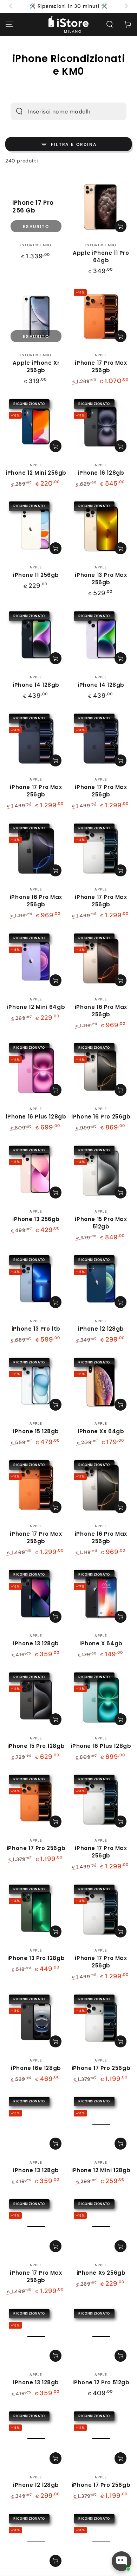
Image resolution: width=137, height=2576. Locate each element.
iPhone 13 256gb (36, 1219)
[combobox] (59, 111)
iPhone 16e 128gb (36, 2068)
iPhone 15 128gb (36, 1431)
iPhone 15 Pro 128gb (36, 1746)
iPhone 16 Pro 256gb (101, 1117)
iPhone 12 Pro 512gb (101, 2382)
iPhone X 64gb (101, 1643)
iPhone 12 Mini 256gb (36, 473)
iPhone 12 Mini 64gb (36, 1007)
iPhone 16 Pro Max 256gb (36, 901)
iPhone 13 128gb (36, 1643)
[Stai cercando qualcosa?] (19, 111)
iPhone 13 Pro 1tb (36, 1329)
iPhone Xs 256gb (101, 2273)
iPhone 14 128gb (36, 685)
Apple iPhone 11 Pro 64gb (101, 257)
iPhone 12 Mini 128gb (101, 2170)
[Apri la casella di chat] (122, 2561)
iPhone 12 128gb (101, 1329)
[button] (110, 24)
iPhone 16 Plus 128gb (36, 1117)
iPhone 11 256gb (36, 575)
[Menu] (9, 24)
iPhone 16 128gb (101, 473)
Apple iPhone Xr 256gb (36, 366)
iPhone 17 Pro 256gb (36, 1848)
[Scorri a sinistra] (11, 6)
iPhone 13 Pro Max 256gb (101, 579)
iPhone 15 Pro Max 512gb (101, 1223)
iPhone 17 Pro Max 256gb (101, 366)
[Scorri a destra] (126, 6)
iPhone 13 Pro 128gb (36, 1958)
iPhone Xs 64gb (101, 1431)
